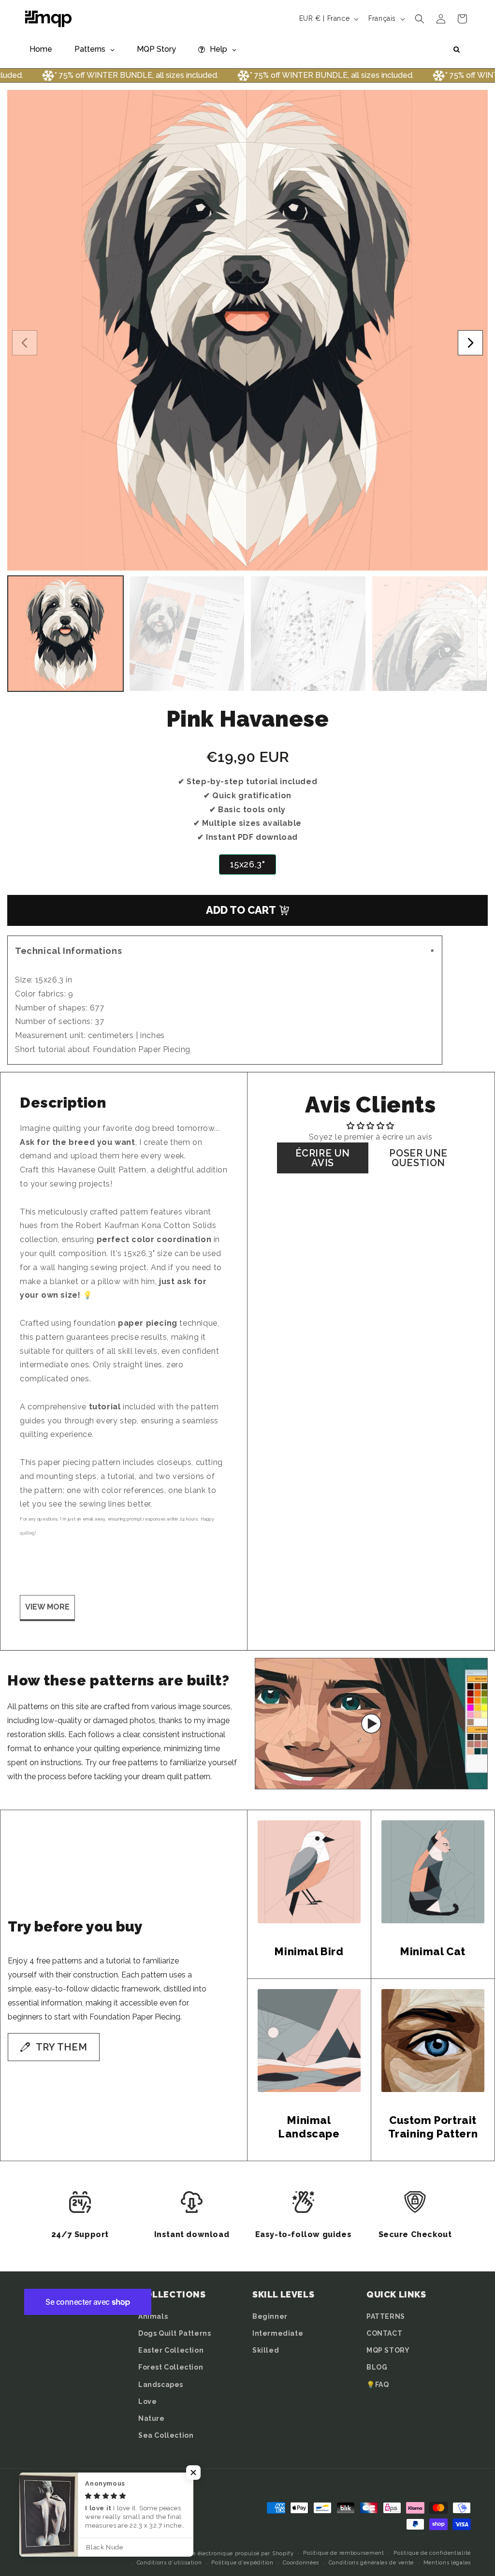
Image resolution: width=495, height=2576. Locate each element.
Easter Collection (171, 2350)
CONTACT (384, 2333)
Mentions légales (447, 2563)
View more (47, 1607)
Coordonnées (301, 2563)
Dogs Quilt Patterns (175, 2333)
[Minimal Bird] (309, 1872)
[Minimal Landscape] (309, 2041)
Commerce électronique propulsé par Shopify (229, 2554)
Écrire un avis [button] (323, 1158)
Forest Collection (171, 2367)
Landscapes (161, 2385)
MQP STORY (388, 2350)
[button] (420, 19)
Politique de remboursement (343, 2553)
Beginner (270, 2316)
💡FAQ (378, 2385)
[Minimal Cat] (433, 1872)
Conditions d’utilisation (169, 2563)
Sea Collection (166, 2435)
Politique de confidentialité (432, 2553)
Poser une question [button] (418, 1158)
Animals (153, 2316)
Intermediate (278, 2333)
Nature (152, 2418)
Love (147, 2401)
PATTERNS (386, 2316)
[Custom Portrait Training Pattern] (433, 2041)
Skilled (266, 2350)
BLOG (377, 2367)
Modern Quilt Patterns (133, 2554)
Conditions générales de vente (371, 2563)
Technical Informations (226, 951)
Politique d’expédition (242, 2563)
